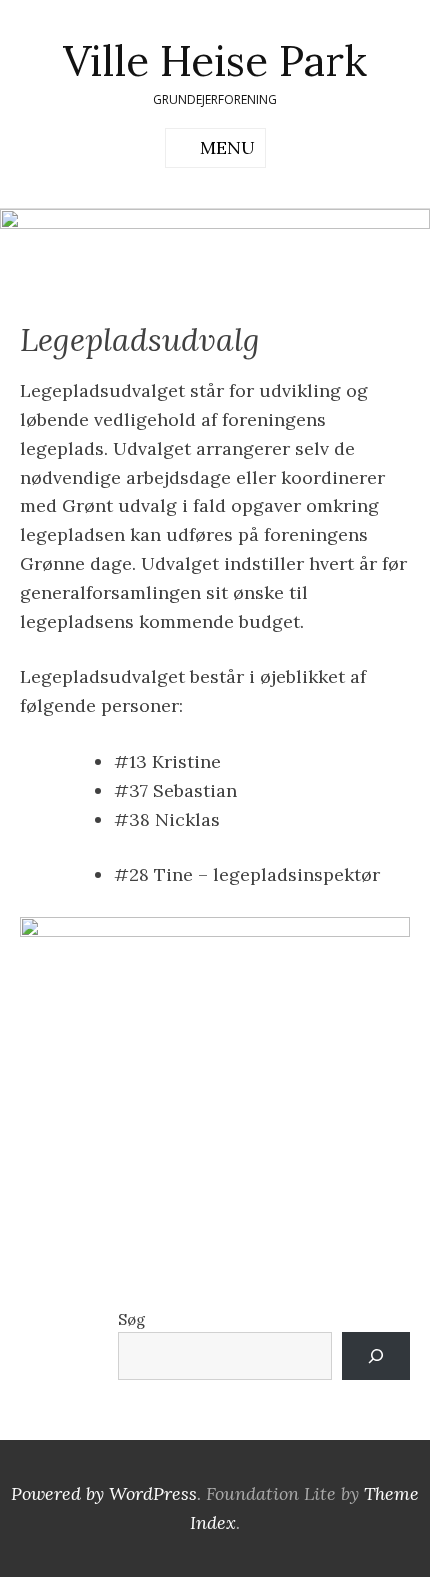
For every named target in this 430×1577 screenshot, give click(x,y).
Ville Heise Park (215, 61)
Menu (227, 147)
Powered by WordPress (104, 1493)
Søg (131, 1319)
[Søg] (376, 1356)
